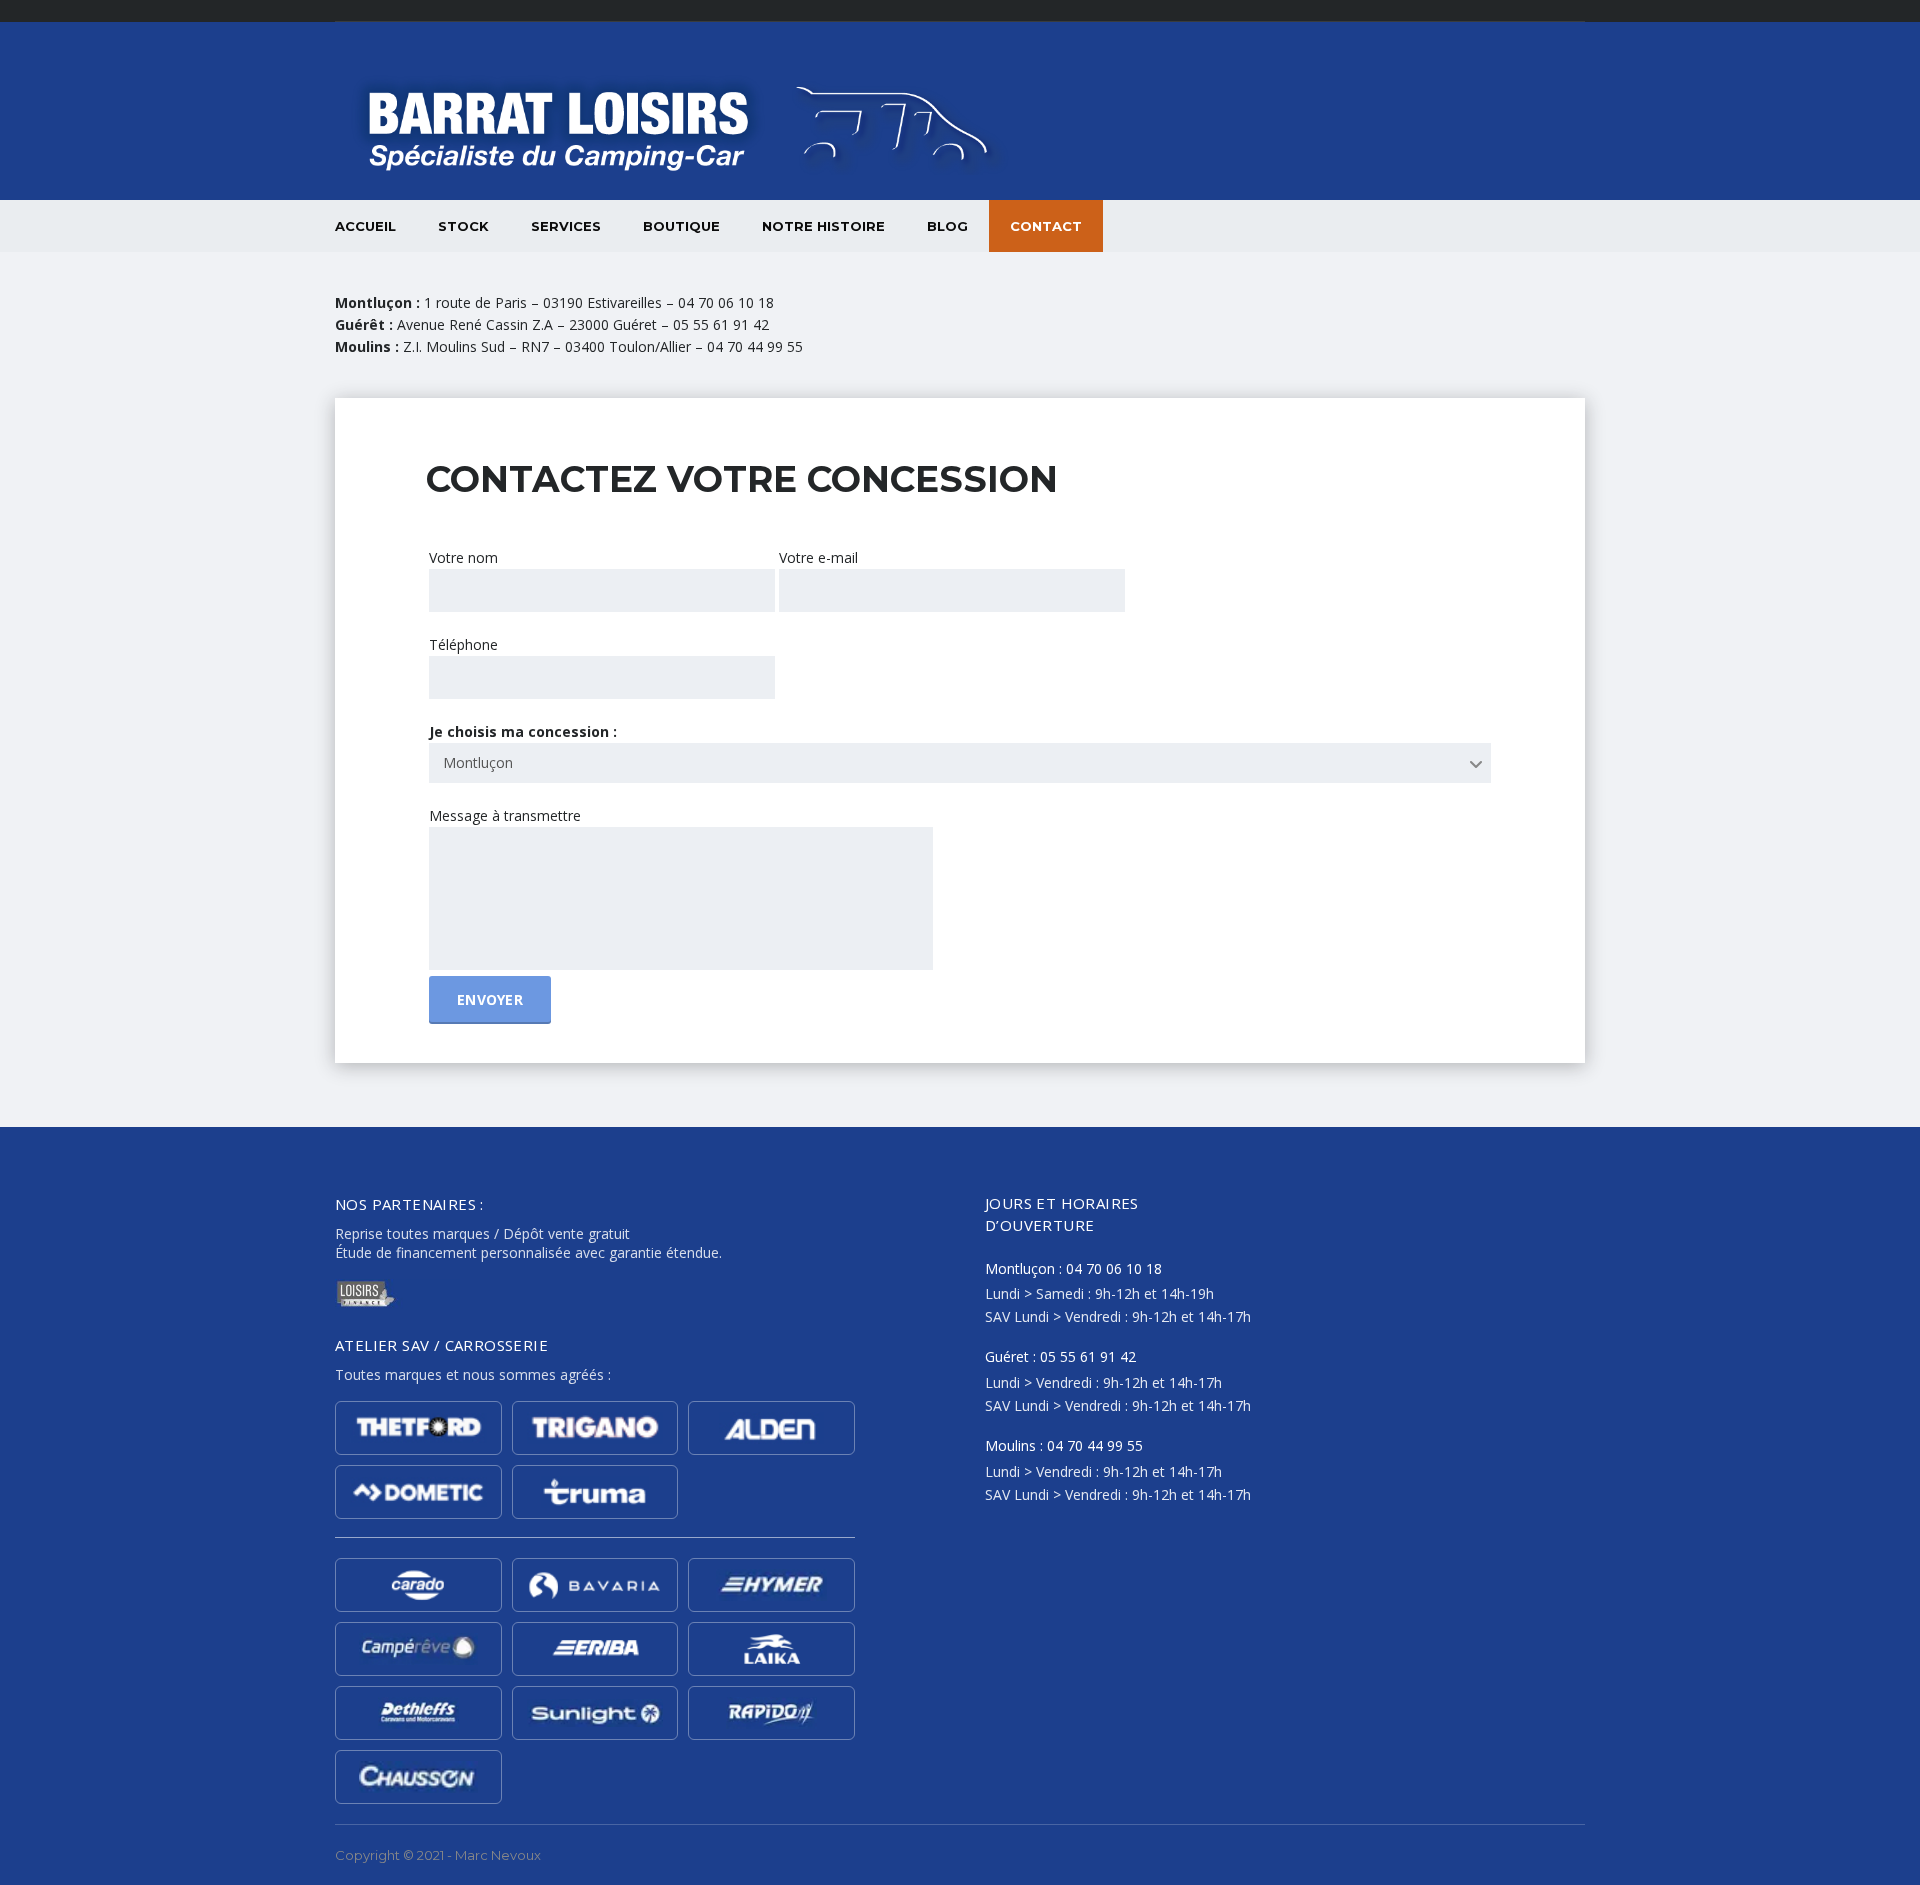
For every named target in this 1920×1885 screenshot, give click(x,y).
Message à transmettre (505, 815)
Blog (947, 226)
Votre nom (463, 557)
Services (566, 226)
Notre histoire (823, 226)
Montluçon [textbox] (478, 762)
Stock (463, 226)
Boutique (681, 226)
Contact (1046, 226)
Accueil (365, 226)
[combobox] (960, 763)
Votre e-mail (818, 557)
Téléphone (463, 644)
